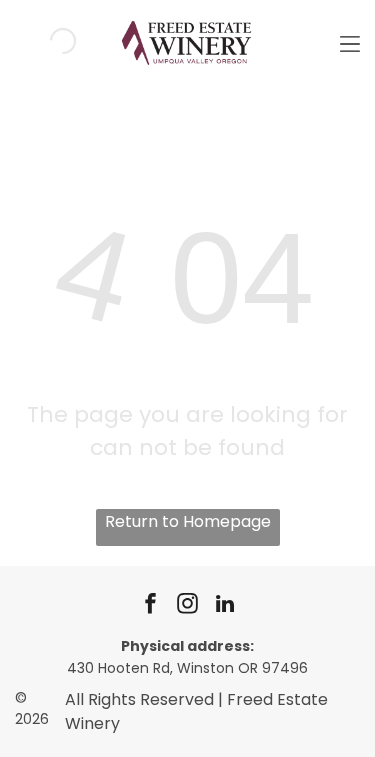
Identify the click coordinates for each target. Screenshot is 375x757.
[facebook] (151, 606)
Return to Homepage (188, 521)
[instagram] (188, 606)
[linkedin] (225, 606)
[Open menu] (350, 41)
